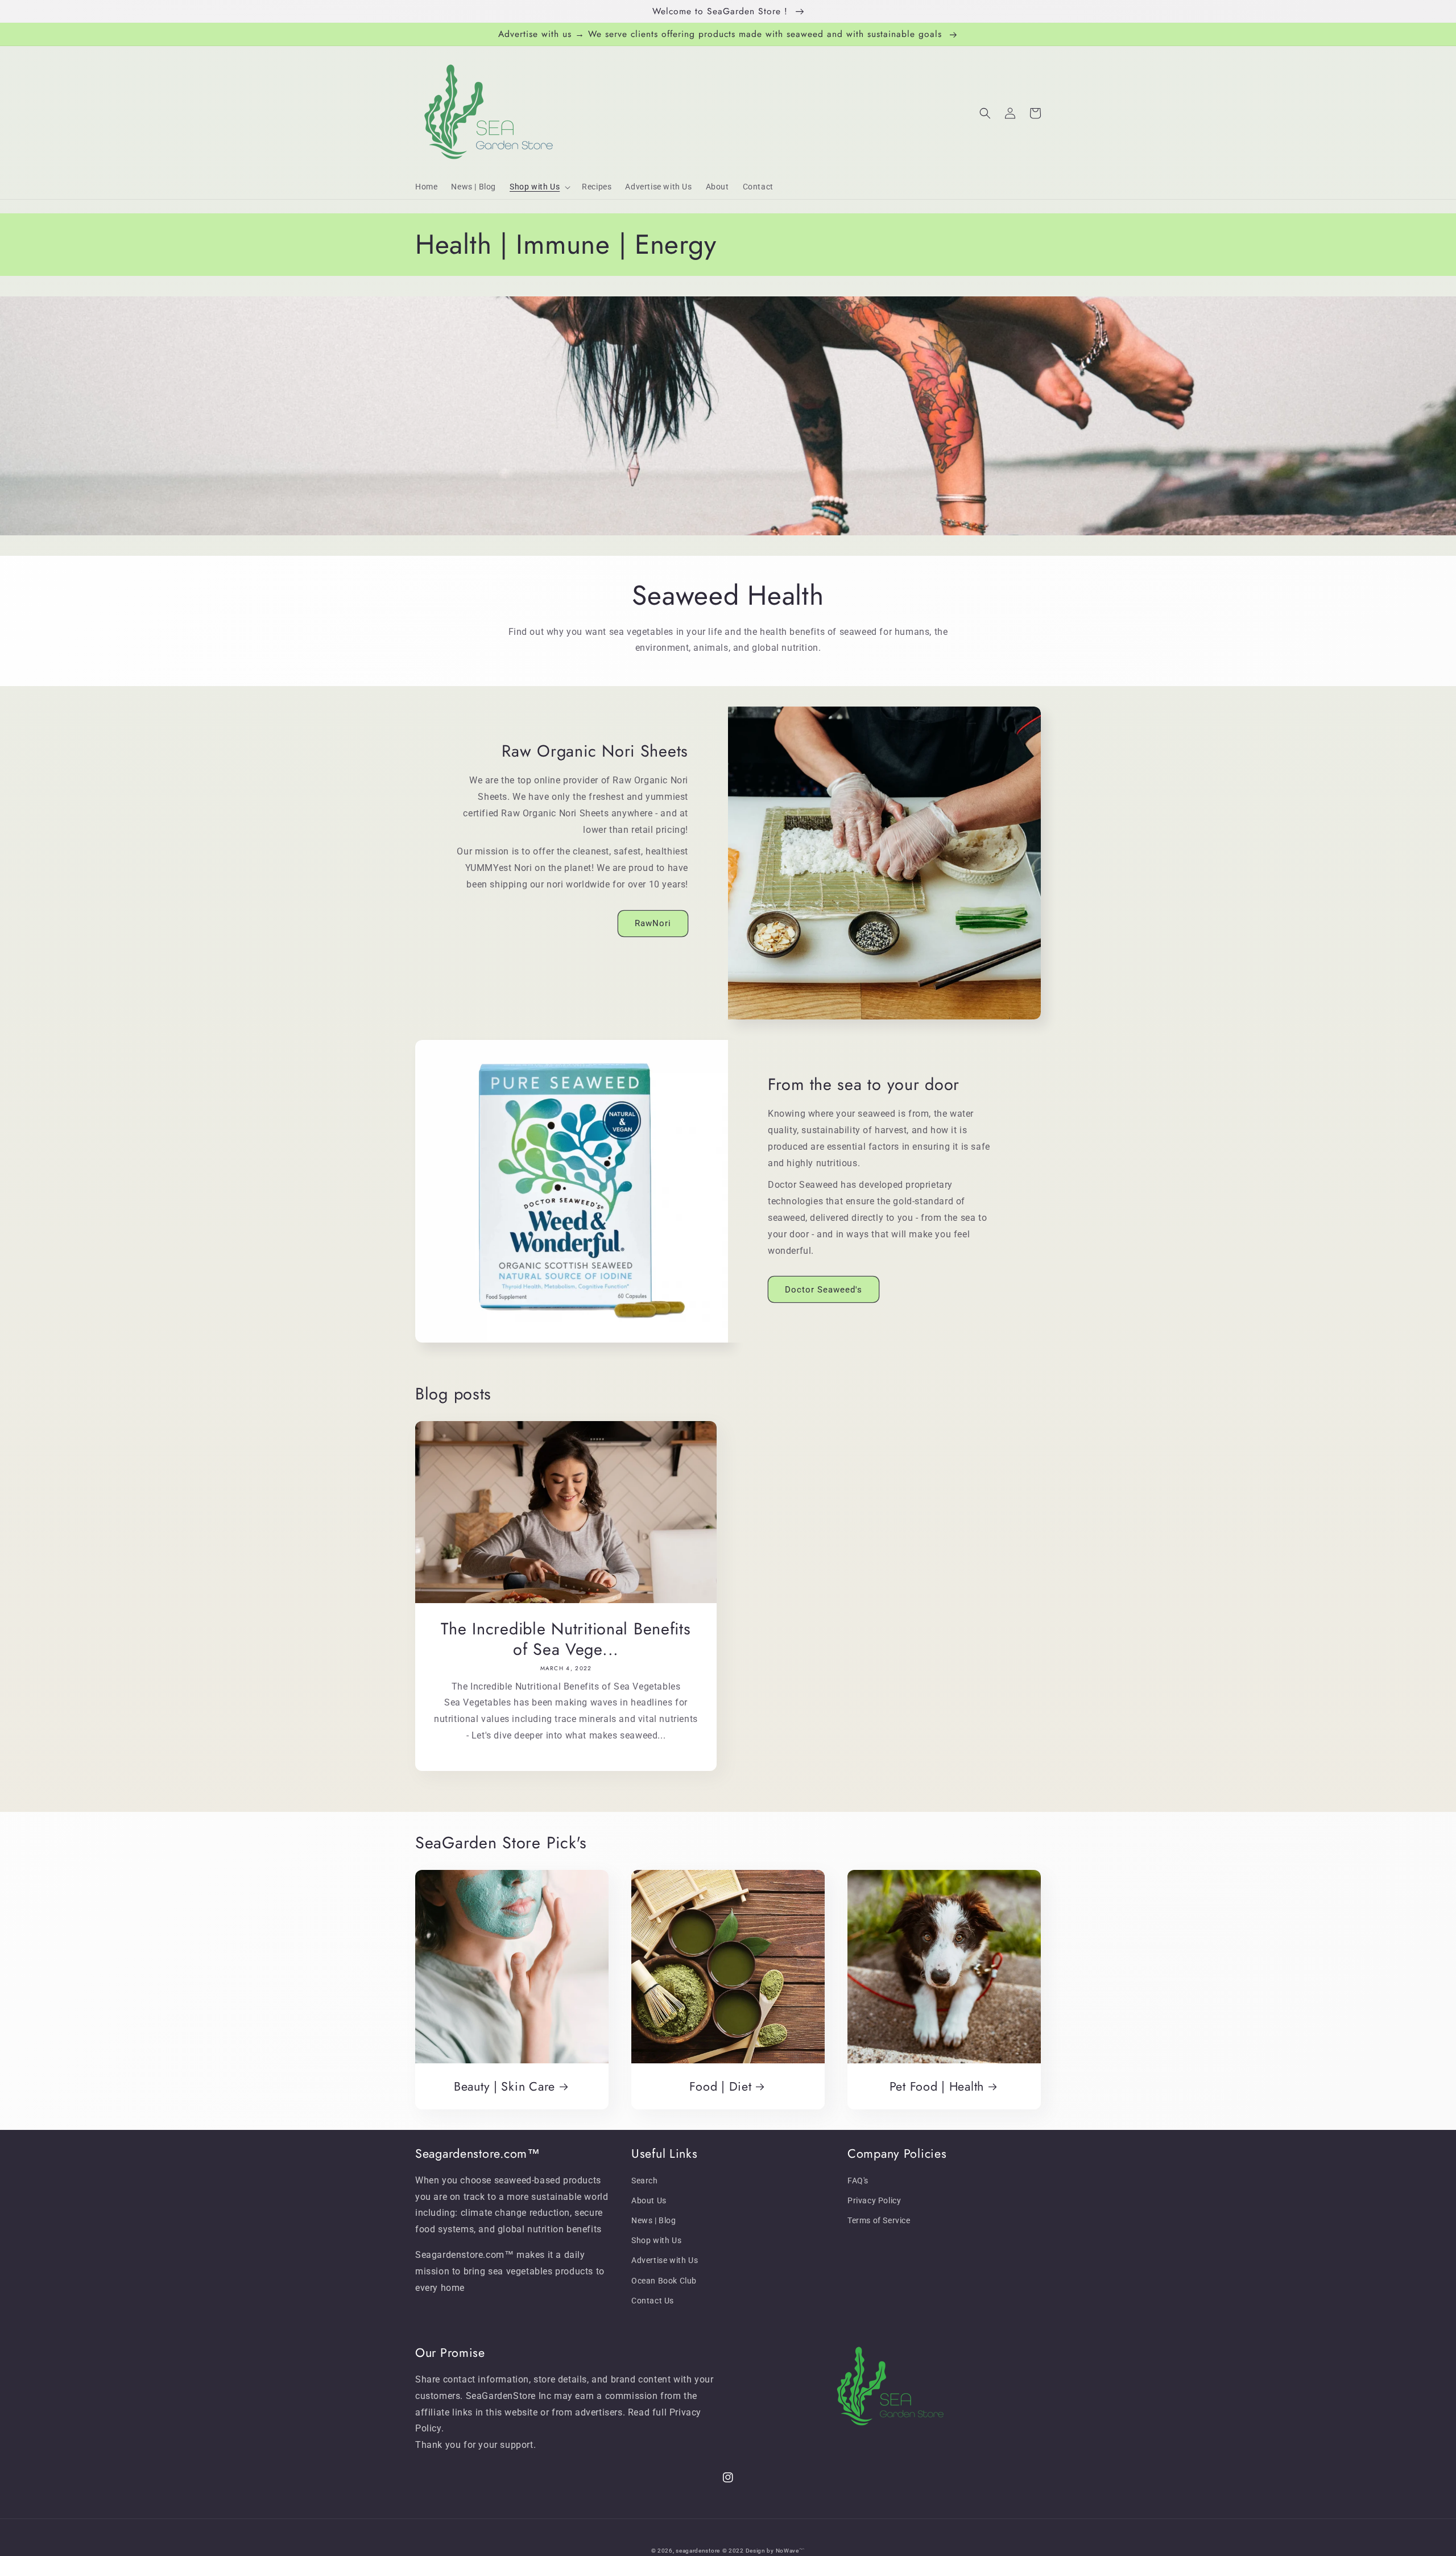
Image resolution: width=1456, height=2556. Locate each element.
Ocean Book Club (664, 2281)
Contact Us (653, 2301)
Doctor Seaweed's (824, 1290)
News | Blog (654, 2220)
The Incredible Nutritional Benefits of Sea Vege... (566, 1639)
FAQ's (858, 2181)
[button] (539, 187)
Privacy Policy (874, 2200)
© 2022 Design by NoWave (761, 2551)
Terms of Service (879, 2220)
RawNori (653, 923)
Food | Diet (720, 2086)
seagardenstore (698, 2551)
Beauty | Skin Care (504, 2086)
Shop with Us (656, 2240)
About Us (649, 2200)
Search (645, 2181)
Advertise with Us (665, 2260)
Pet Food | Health (937, 2086)
